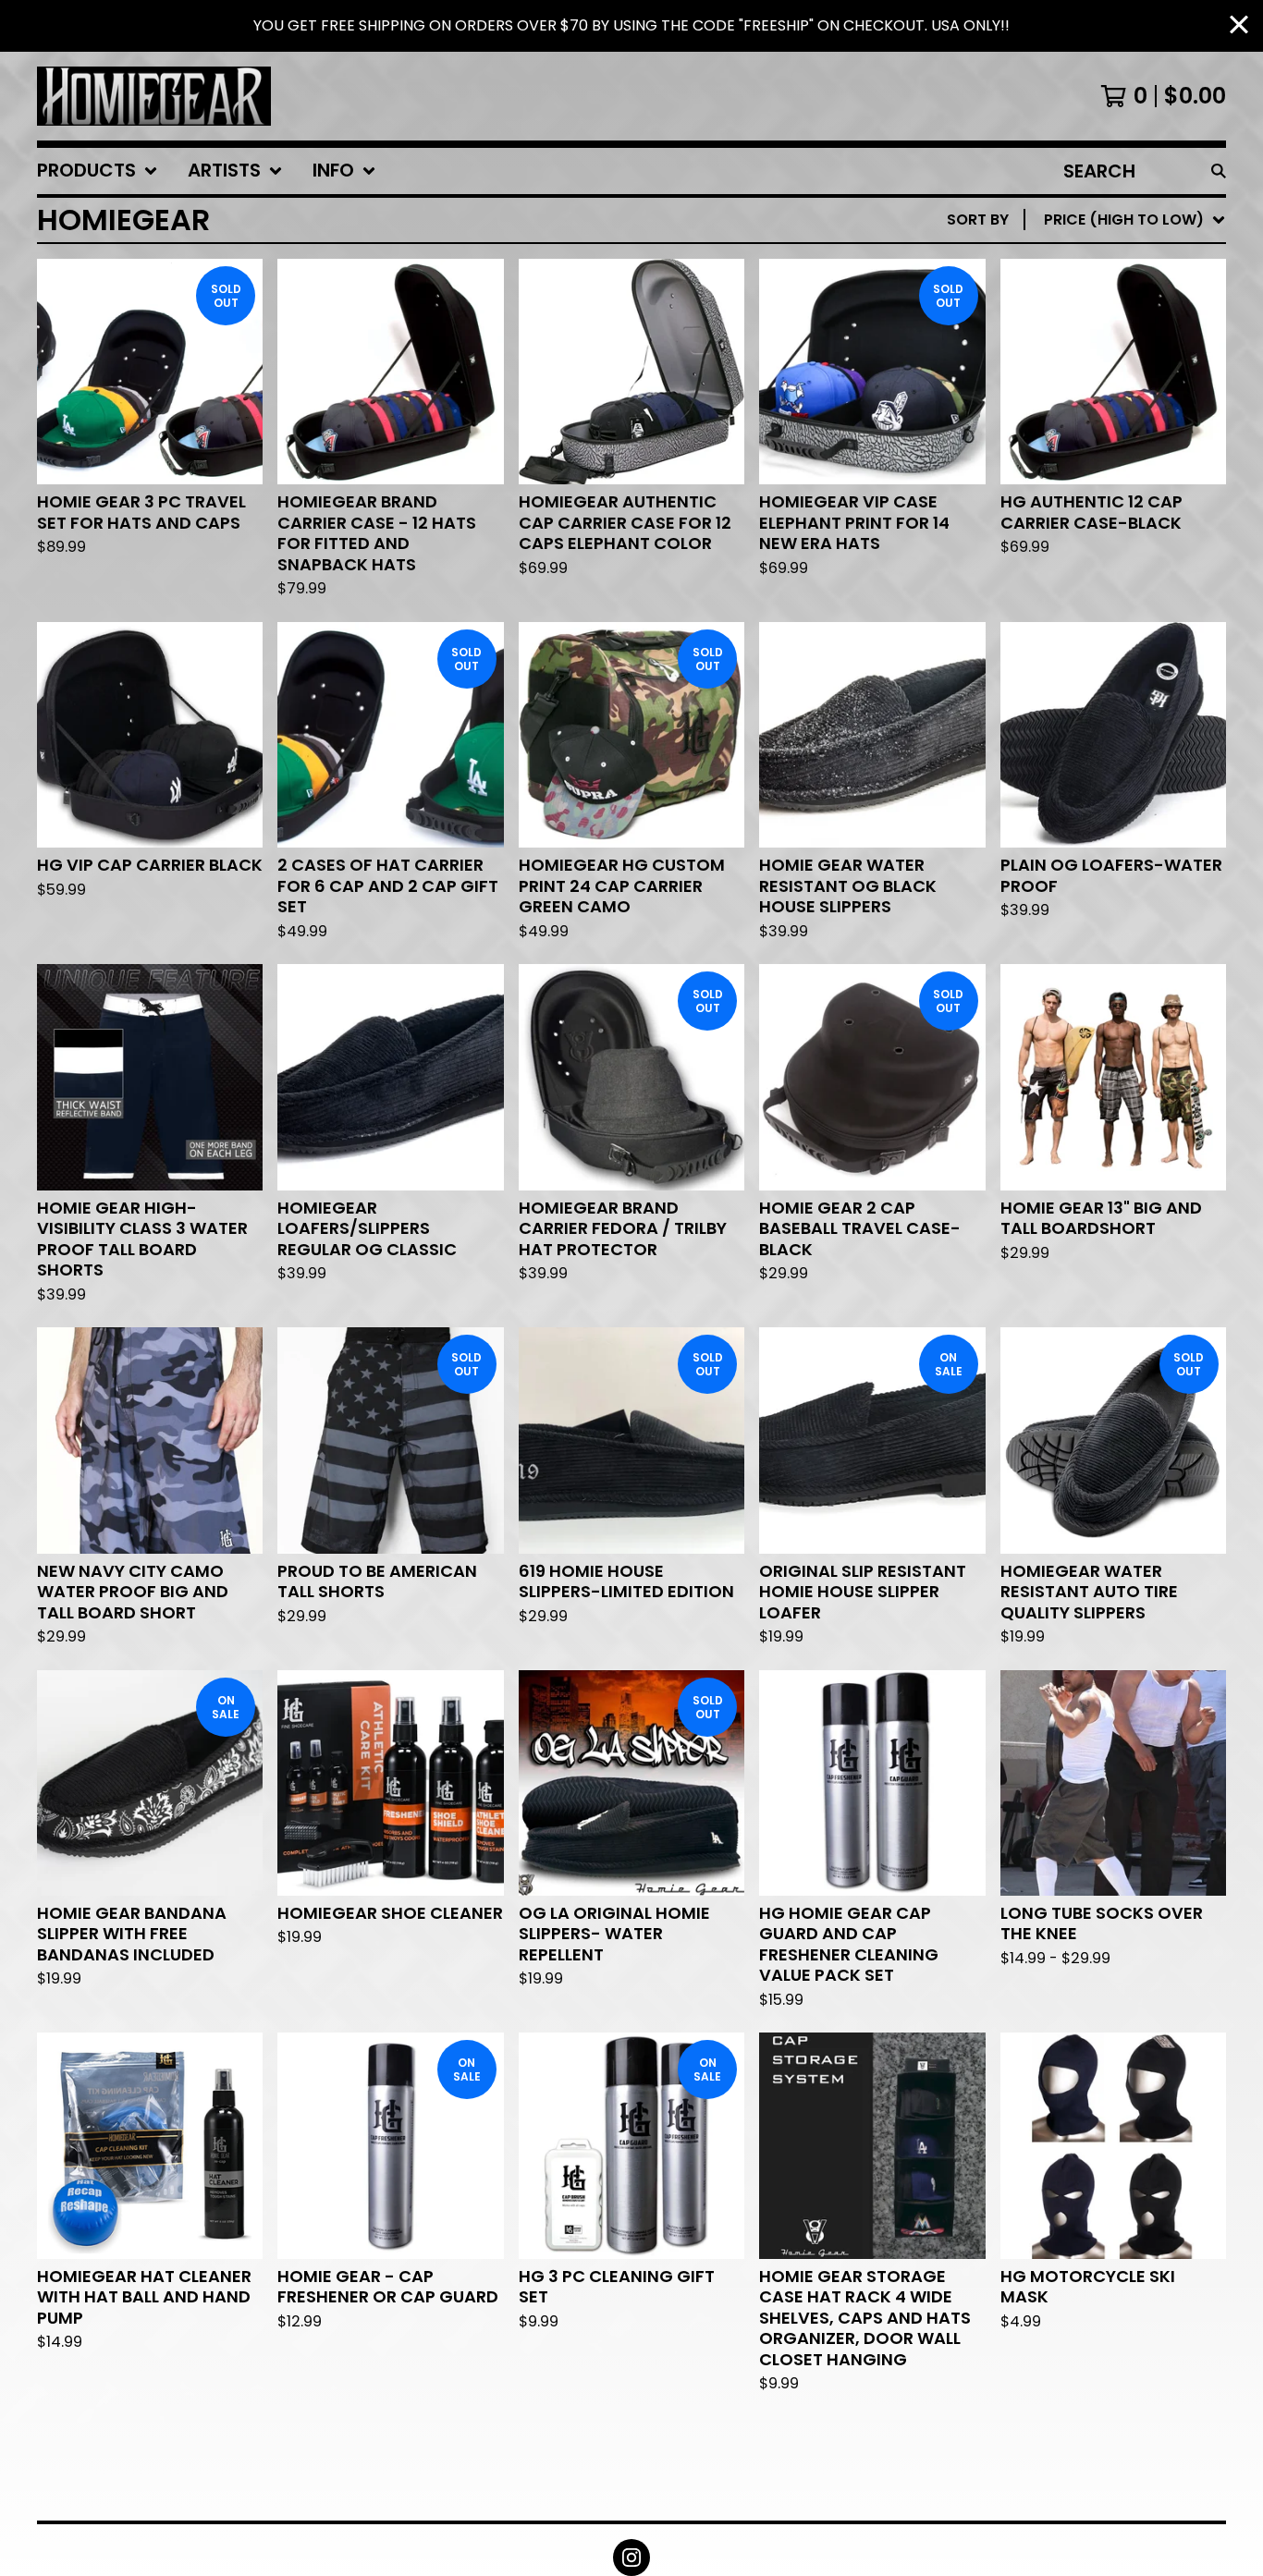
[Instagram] (631, 2558)
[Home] (154, 96)
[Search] (1219, 171)
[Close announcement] (1239, 26)
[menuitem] (98, 171)
